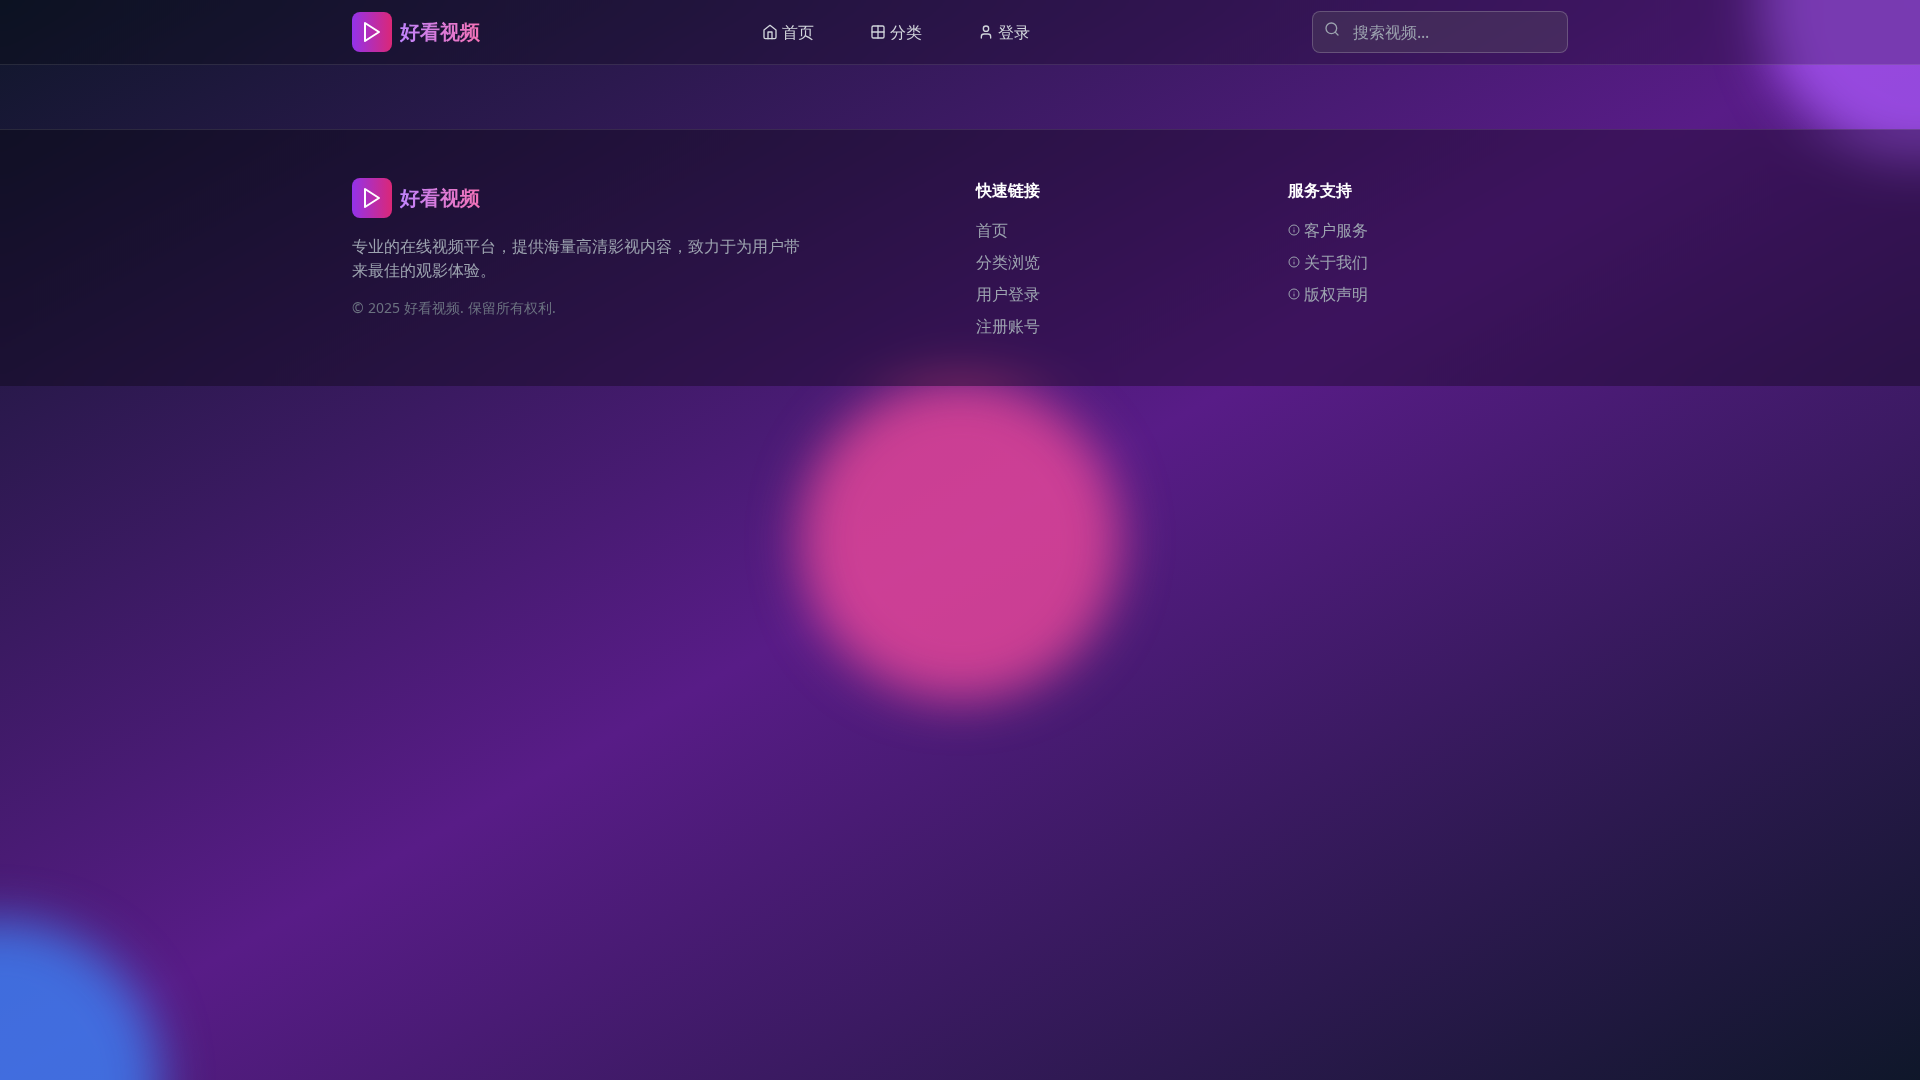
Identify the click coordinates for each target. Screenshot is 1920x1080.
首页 (992, 230)
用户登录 (1008, 294)
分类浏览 (1008, 262)
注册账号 (1008, 326)
